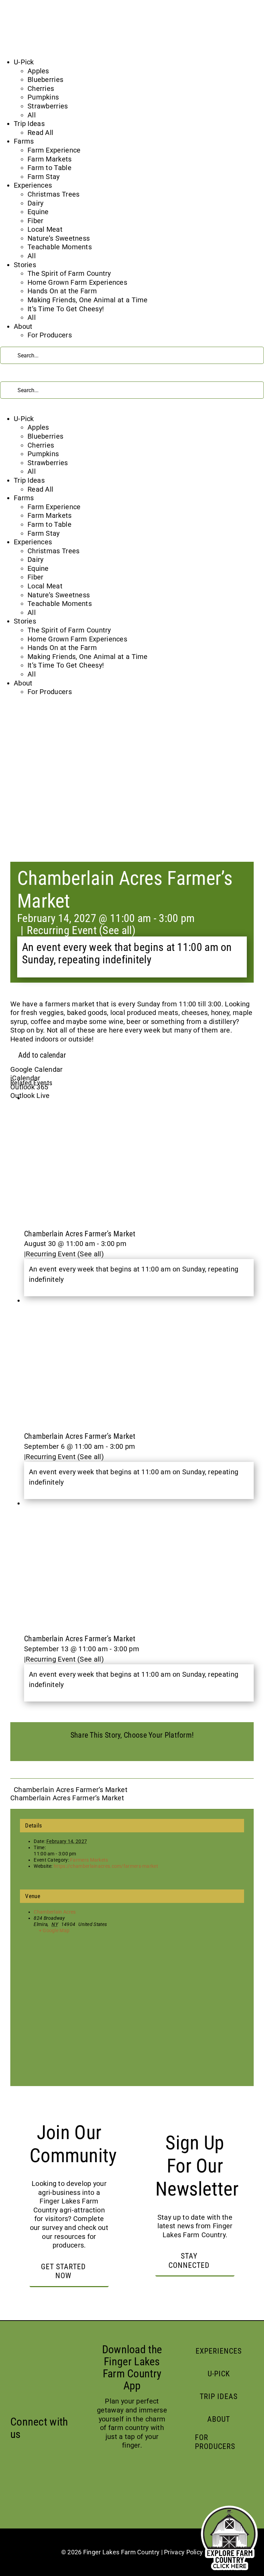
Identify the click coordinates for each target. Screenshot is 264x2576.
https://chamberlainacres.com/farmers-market (106, 1866)
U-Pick (24, 62)
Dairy (36, 203)
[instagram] (27, 2450)
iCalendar (25, 1078)
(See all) (117, 930)
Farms (24, 141)
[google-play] (158, 2473)
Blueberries (45, 80)
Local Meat (45, 229)
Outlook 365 (29, 1087)
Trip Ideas (29, 124)
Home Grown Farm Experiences (77, 282)
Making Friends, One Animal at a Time (88, 300)
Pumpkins (43, 97)
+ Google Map (54, 1930)
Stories (25, 265)
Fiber (36, 221)
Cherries (41, 88)
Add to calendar (42, 1055)
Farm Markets (50, 159)
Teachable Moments (60, 247)
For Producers (50, 335)
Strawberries (48, 106)
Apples (38, 71)
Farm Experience (54, 150)
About (23, 326)
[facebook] (14, 2450)
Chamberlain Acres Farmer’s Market (80, 1234)
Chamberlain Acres (55, 1912)
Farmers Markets (89, 1860)
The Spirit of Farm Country (69, 273)
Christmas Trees (54, 194)
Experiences (33, 185)
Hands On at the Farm (62, 291)
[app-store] (110, 2473)
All (32, 115)
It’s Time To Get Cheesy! (66, 309)
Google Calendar (37, 1069)
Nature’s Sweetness (59, 238)
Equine (38, 212)
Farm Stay (44, 177)
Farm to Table (49, 168)
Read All (40, 133)
